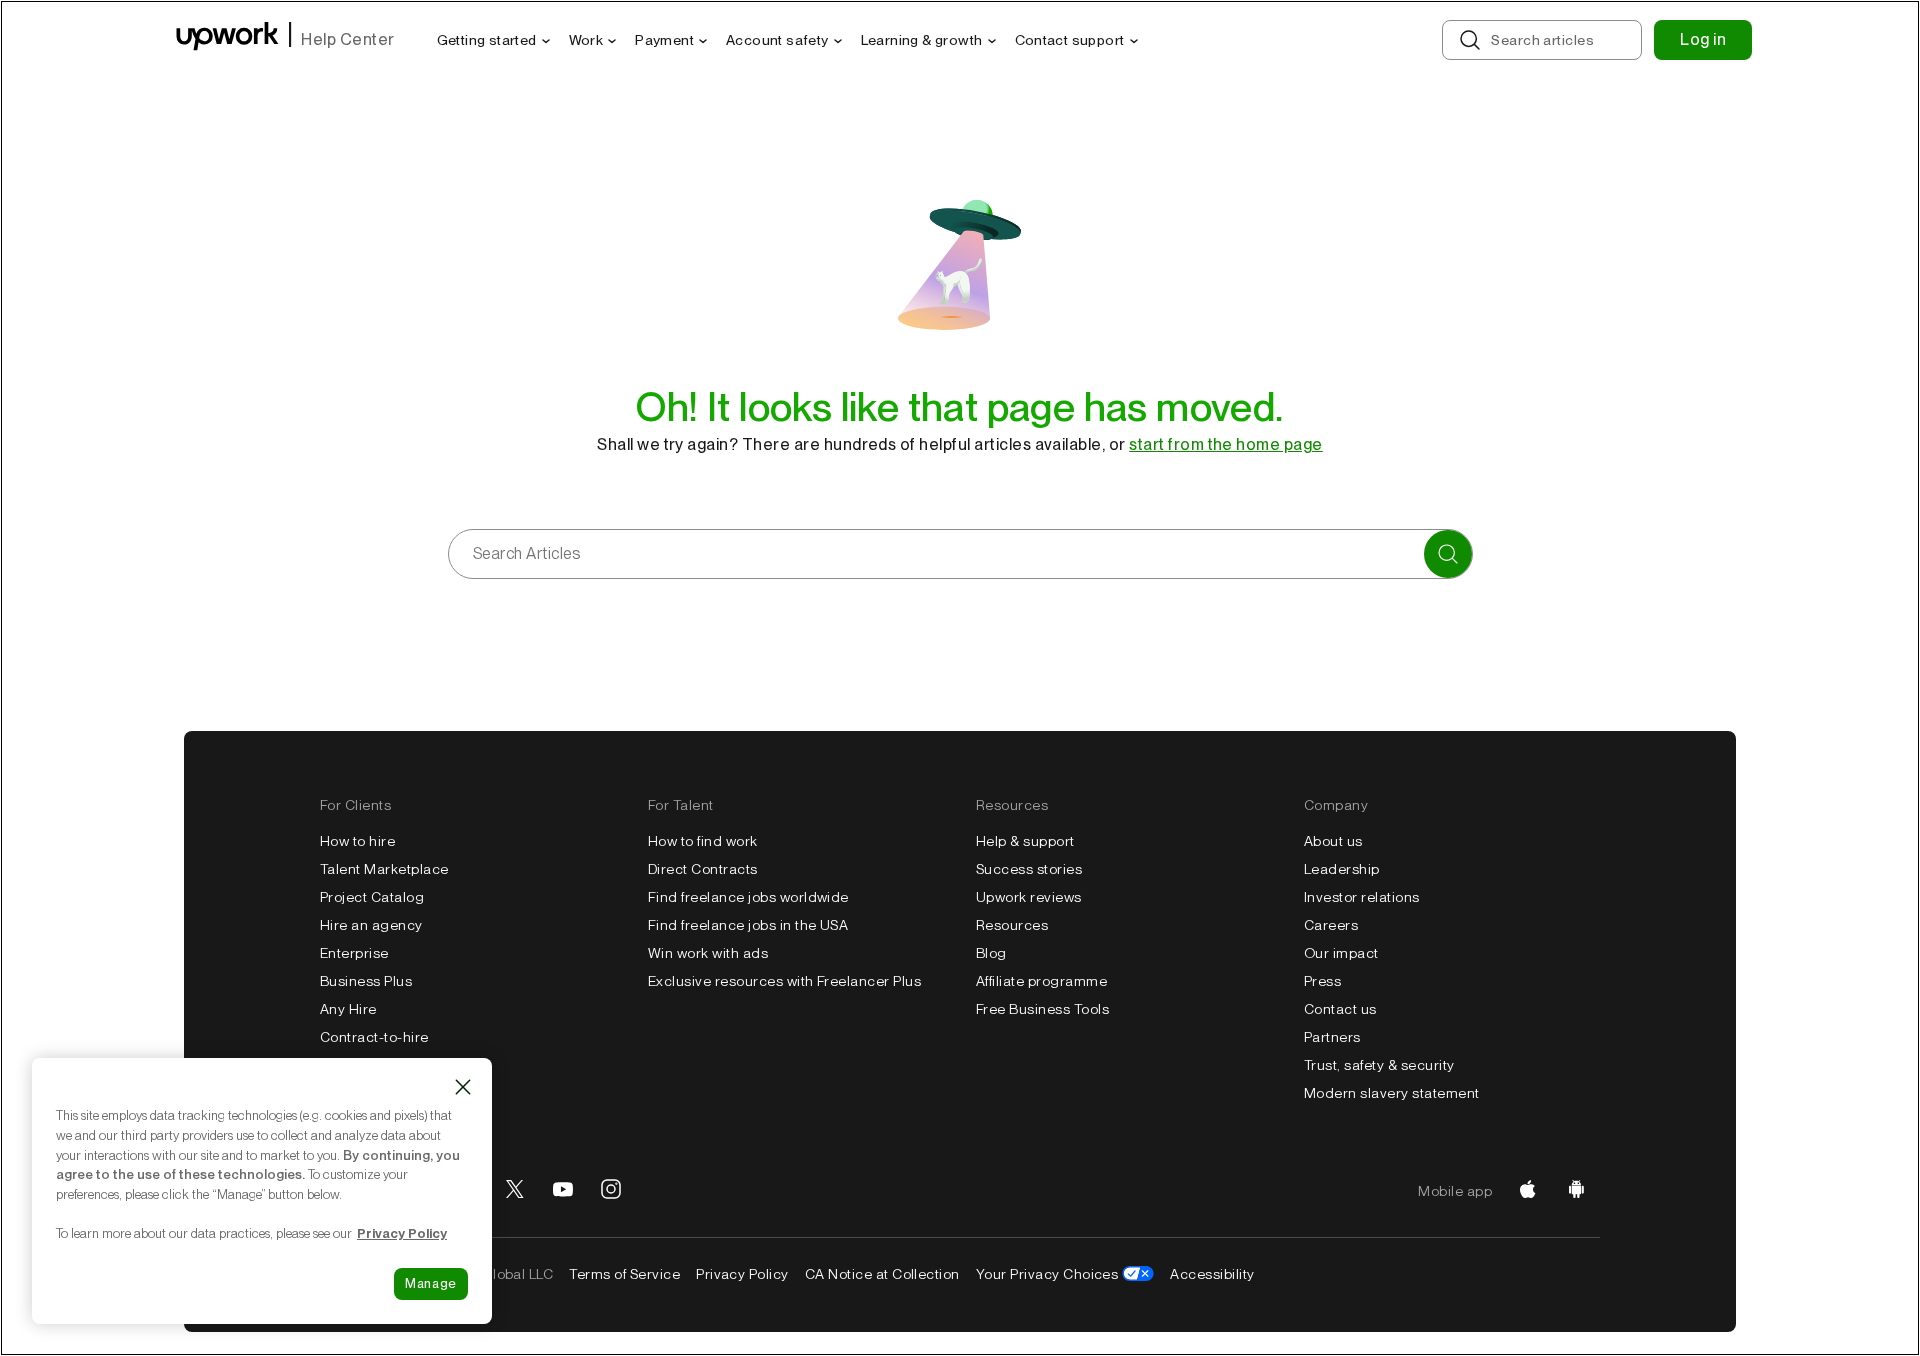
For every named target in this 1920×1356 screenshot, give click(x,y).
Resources (1012, 925)
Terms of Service (624, 1274)
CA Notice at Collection (882, 1274)
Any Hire (348, 1009)
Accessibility (1212, 1274)
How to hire (357, 841)
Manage (431, 1283)
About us (1333, 841)
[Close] (463, 1087)
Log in (1703, 39)
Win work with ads (708, 953)
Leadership (1342, 869)
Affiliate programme (1041, 981)
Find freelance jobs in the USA (748, 925)
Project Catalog (372, 897)
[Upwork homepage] (227, 39)
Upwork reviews (1029, 897)
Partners (1332, 1037)
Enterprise (354, 953)
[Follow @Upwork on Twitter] (515, 1191)
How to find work (703, 841)
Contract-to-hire (374, 1037)
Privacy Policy (742, 1274)
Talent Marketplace (384, 869)
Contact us (1340, 1009)
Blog (991, 953)
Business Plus (366, 981)
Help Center (347, 39)
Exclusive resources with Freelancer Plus (784, 981)
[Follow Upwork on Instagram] (611, 1191)
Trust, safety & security (1379, 1065)
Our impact (1341, 953)
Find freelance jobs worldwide (748, 897)
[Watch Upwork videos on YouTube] (563, 1191)
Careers (1331, 925)
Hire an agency (371, 925)
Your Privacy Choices (1047, 1274)
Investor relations (1362, 897)
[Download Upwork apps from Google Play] (1576, 1191)
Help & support (1025, 841)
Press (1322, 981)
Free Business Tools (1042, 1009)
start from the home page (1226, 444)
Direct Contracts (703, 869)
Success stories (1029, 869)
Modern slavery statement (1392, 1093)
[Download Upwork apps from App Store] (1528, 1191)
